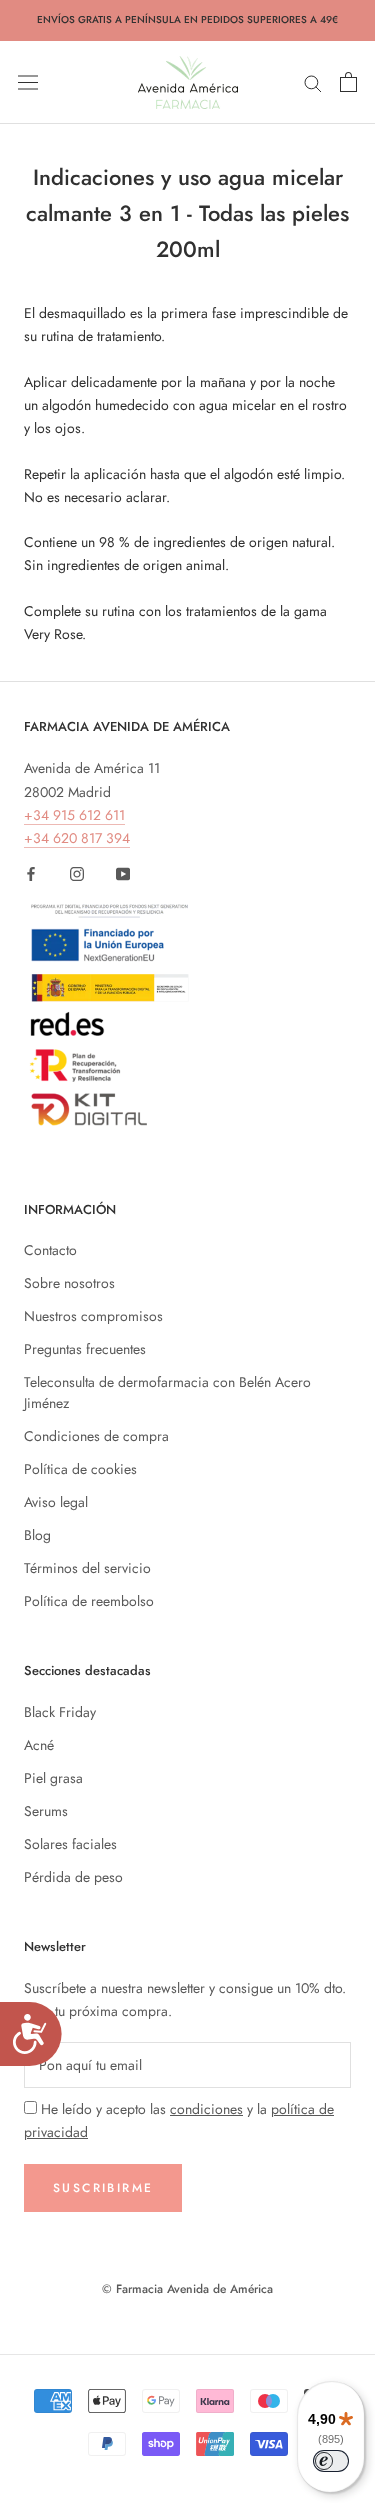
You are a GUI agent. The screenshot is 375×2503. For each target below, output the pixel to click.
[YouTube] (123, 872)
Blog (37, 1535)
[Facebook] (31, 872)
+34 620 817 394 (77, 838)
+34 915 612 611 (74, 815)
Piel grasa (53, 1778)
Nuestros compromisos (93, 1316)
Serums (46, 1811)
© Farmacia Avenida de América (187, 2289)
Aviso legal (56, 1502)
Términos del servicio (87, 1568)
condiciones (206, 2109)
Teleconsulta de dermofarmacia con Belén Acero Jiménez (167, 1392)
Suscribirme (103, 2188)
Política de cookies (80, 1469)
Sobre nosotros (69, 1283)
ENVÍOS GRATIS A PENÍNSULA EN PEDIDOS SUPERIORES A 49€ (187, 19)
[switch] (331, 2461)
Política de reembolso (89, 1601)
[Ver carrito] (348, 82)
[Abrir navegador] (28, 82)
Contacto (50, 1250)
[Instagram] (77, 872)
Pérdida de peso (73, 1877)
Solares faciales (70, 1844)
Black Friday (60, 1712)
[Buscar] (313, 81)
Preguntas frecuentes (85, 1349)
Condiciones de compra (96, 1436)
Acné (39, 1745)
